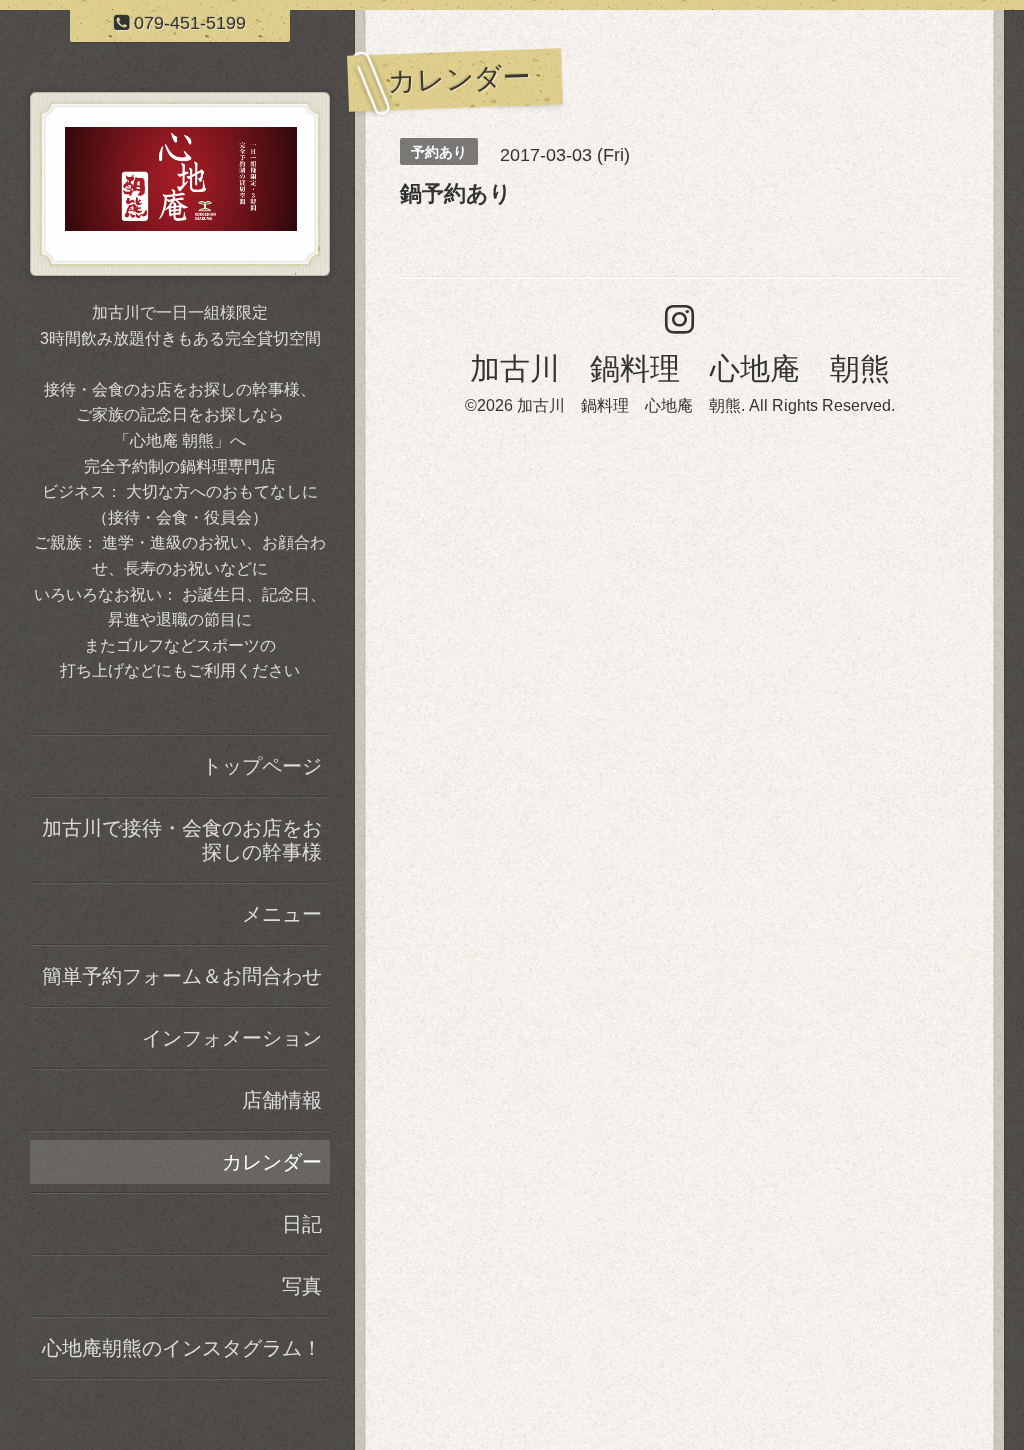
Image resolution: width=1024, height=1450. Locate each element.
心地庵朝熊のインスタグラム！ (182, 1348)
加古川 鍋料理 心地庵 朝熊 (680, 368)
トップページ (262, 766)
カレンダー (272, 1162)
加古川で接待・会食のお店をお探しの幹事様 (182, 840)
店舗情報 (282, 1100)
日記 (302, 1224)
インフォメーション (232, 1038)
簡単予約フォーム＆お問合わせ (182, 976)
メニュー (282, 914)
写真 (302, 1286)
